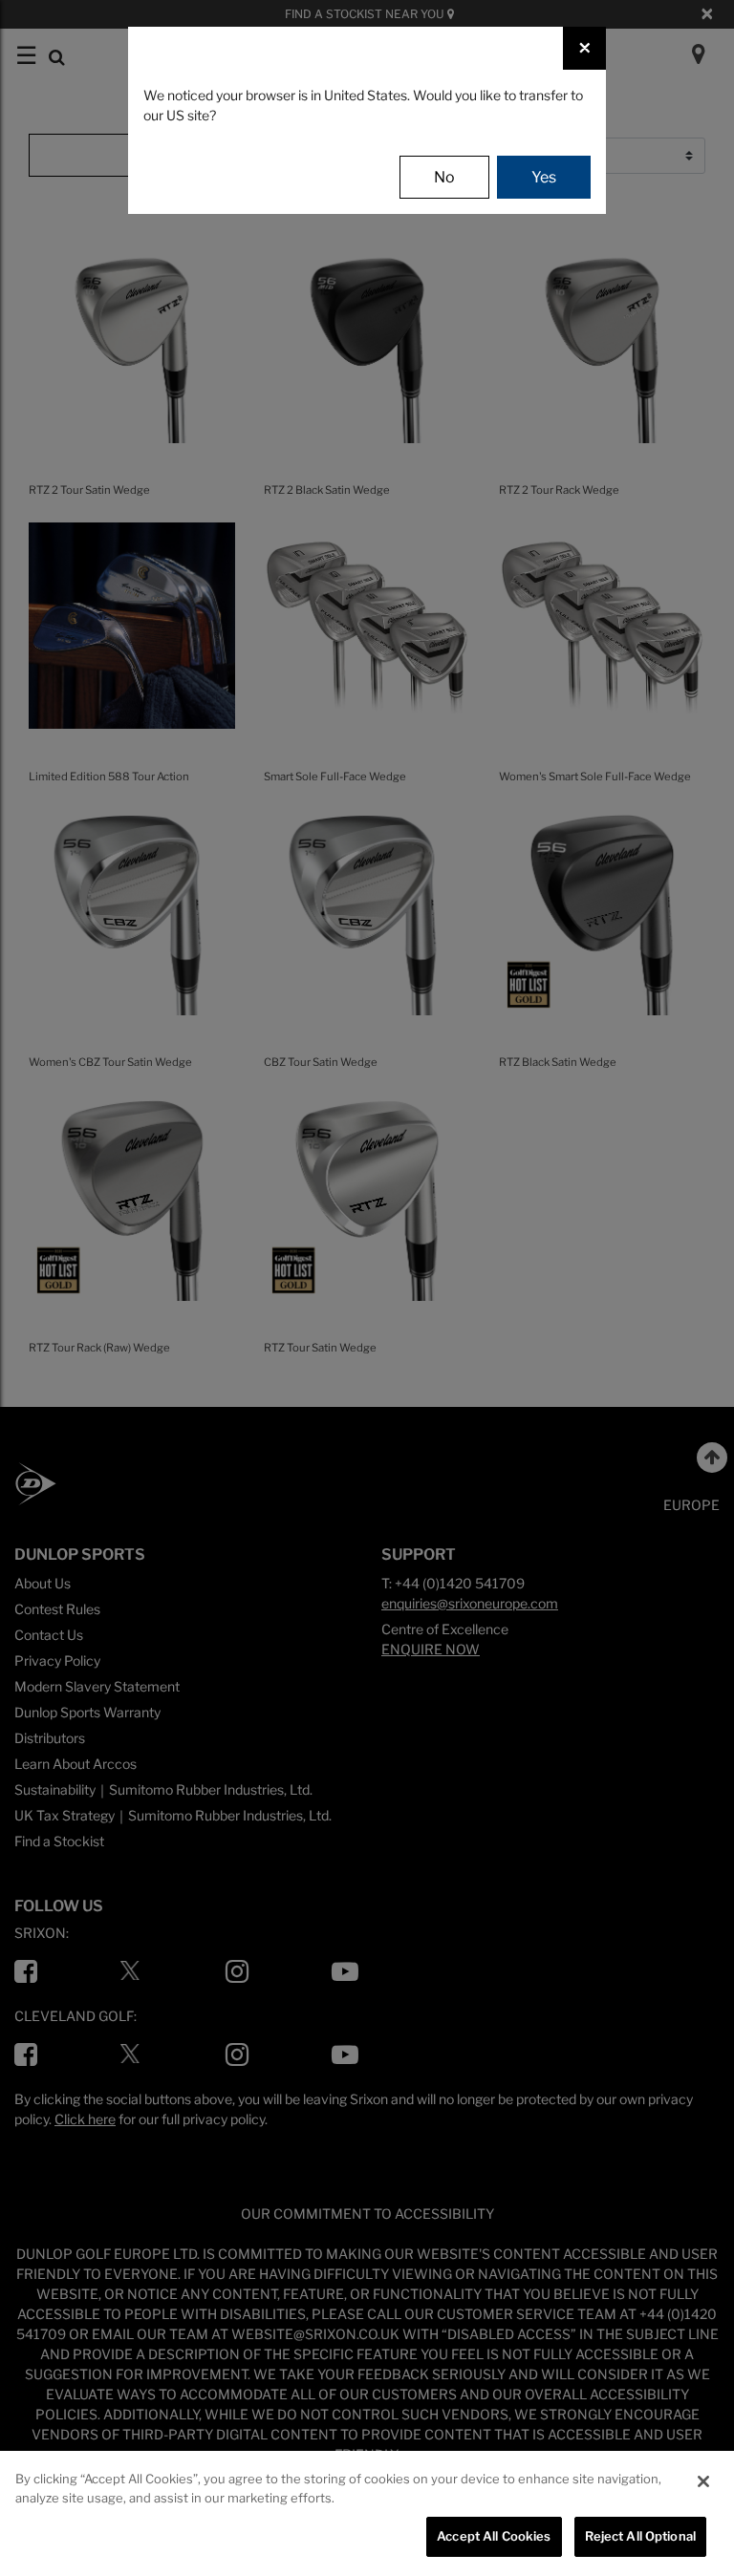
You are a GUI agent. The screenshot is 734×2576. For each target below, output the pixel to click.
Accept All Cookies (494, 2536)
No (444, 177)
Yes (544, 177)
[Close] (703, 2481)
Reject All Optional (640, 2536)
